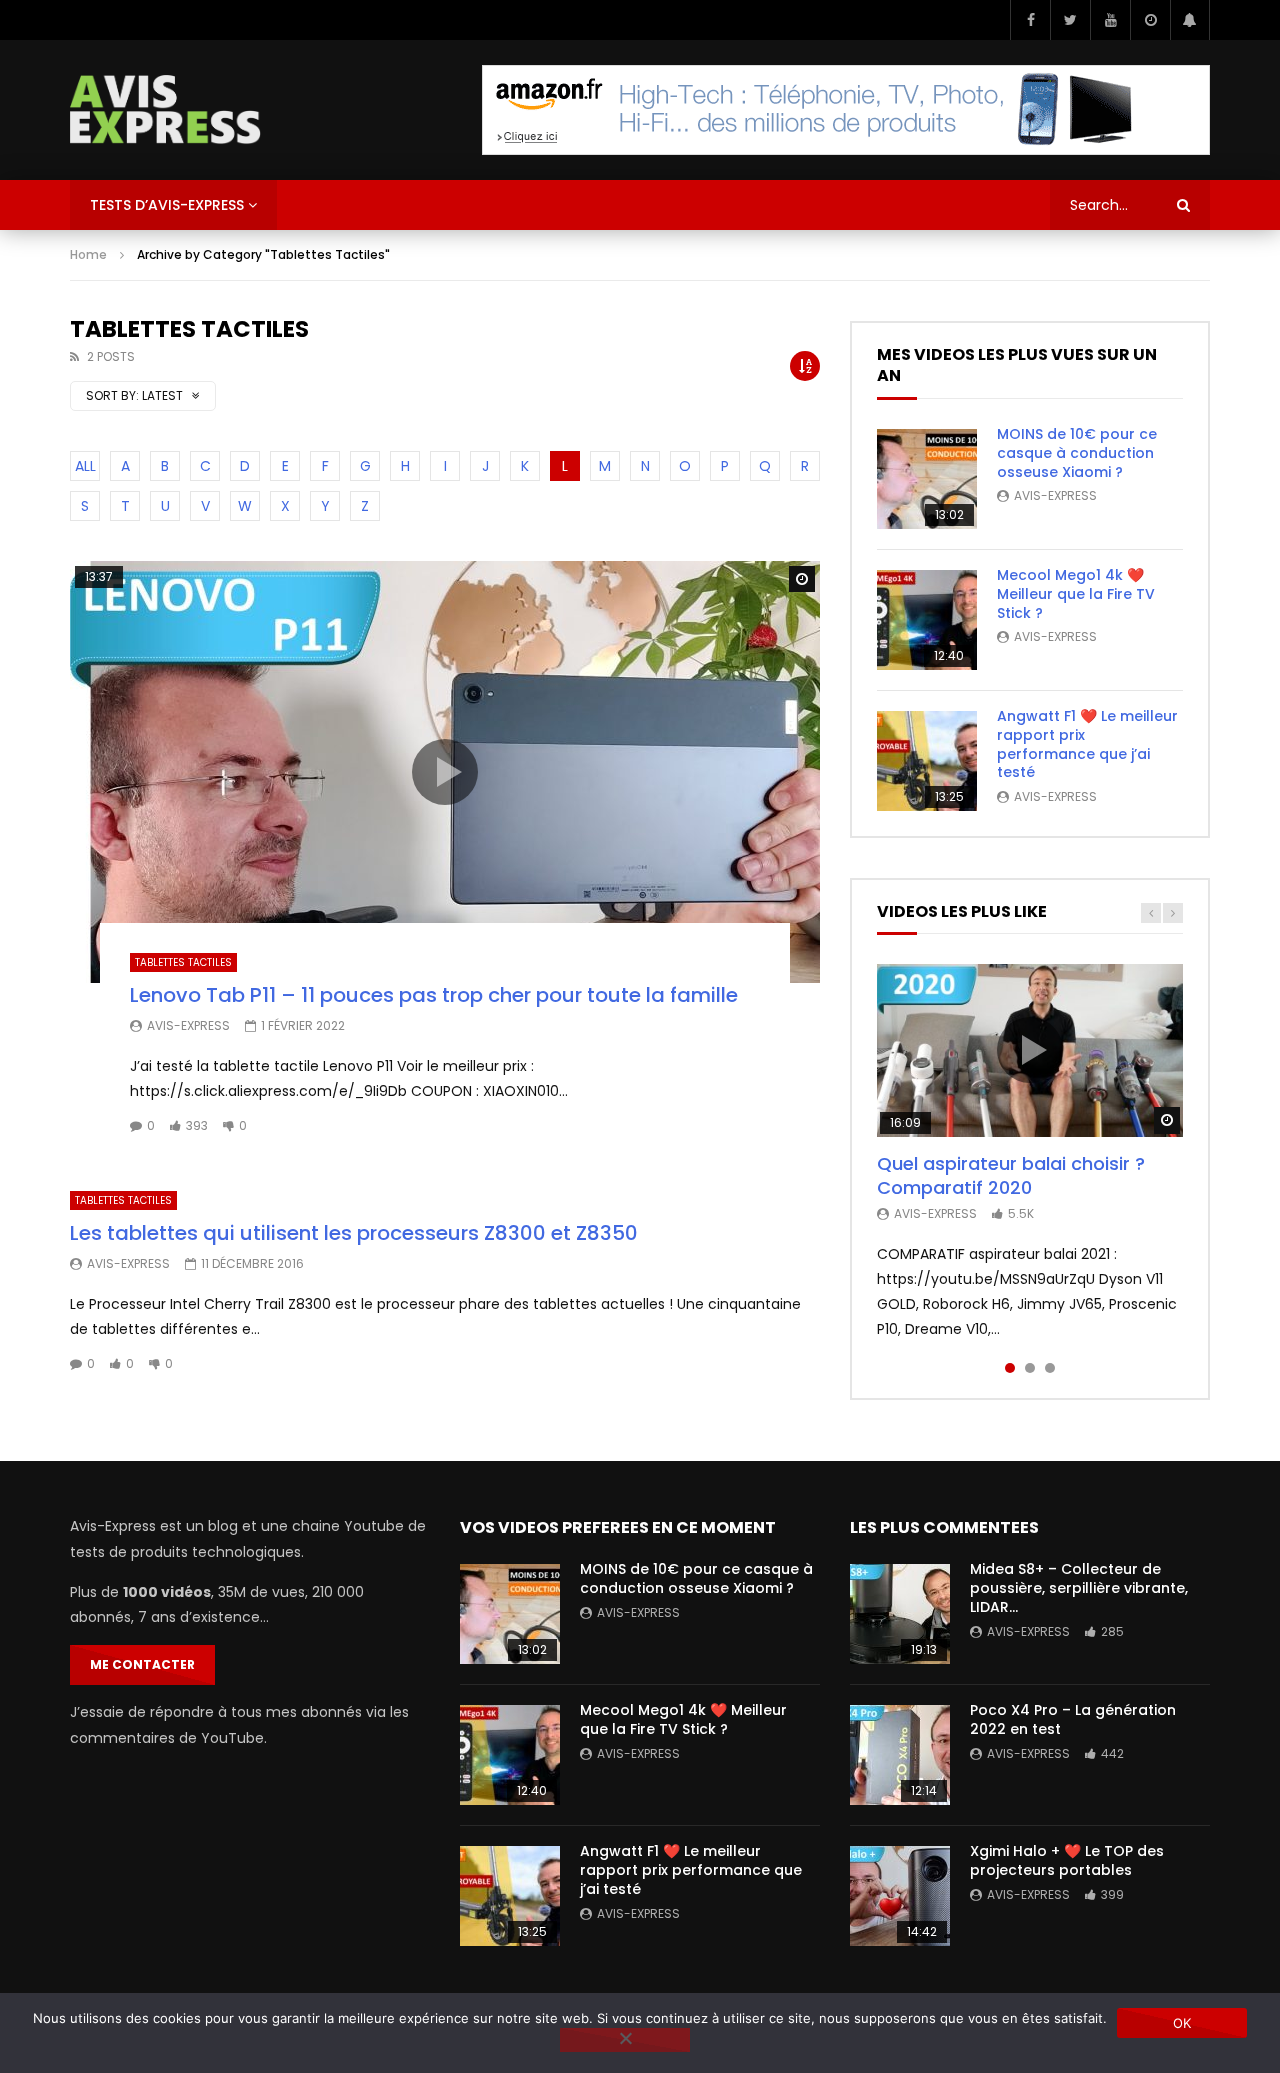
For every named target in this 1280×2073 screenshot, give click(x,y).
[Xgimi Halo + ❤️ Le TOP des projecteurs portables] (900, 1896)
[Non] (625, 2040)
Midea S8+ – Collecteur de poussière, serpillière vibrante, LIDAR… (1079, 1588)
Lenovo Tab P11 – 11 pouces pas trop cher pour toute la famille (434, 995)
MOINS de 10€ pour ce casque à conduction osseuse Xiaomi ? (1077, 453)
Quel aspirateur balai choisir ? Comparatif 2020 (1011, 1175)
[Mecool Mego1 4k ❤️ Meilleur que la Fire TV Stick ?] (927, 620)
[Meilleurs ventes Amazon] (846, 110)
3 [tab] (1050, 1368)
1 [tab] (1010, 1368)
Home (88, 254)
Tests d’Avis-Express (167, 205)
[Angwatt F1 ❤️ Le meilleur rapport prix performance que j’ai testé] (927, 761)
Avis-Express (188, 1025)
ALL (85, 466)
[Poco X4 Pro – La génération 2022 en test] (900, 1755)
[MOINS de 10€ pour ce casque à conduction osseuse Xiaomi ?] (927, 479)
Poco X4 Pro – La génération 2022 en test (1073, 1719)
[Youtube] (1110, 20)
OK (1182, 2023)
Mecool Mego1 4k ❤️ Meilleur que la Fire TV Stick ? (1076, 594)
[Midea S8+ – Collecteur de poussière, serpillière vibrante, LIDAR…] (900, 1614)
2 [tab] (1030, 1368)
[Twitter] (1070, 20)
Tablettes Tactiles (183, 962)
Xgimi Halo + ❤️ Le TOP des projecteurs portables (1067, 1860)
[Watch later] (1150, 20)
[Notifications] (1190, 20)
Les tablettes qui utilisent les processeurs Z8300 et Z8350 (354, 1233)
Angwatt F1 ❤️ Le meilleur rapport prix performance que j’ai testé (1087, 744)
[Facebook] (1030, 20)
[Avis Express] (165, 110)
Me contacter (142, 1664)
